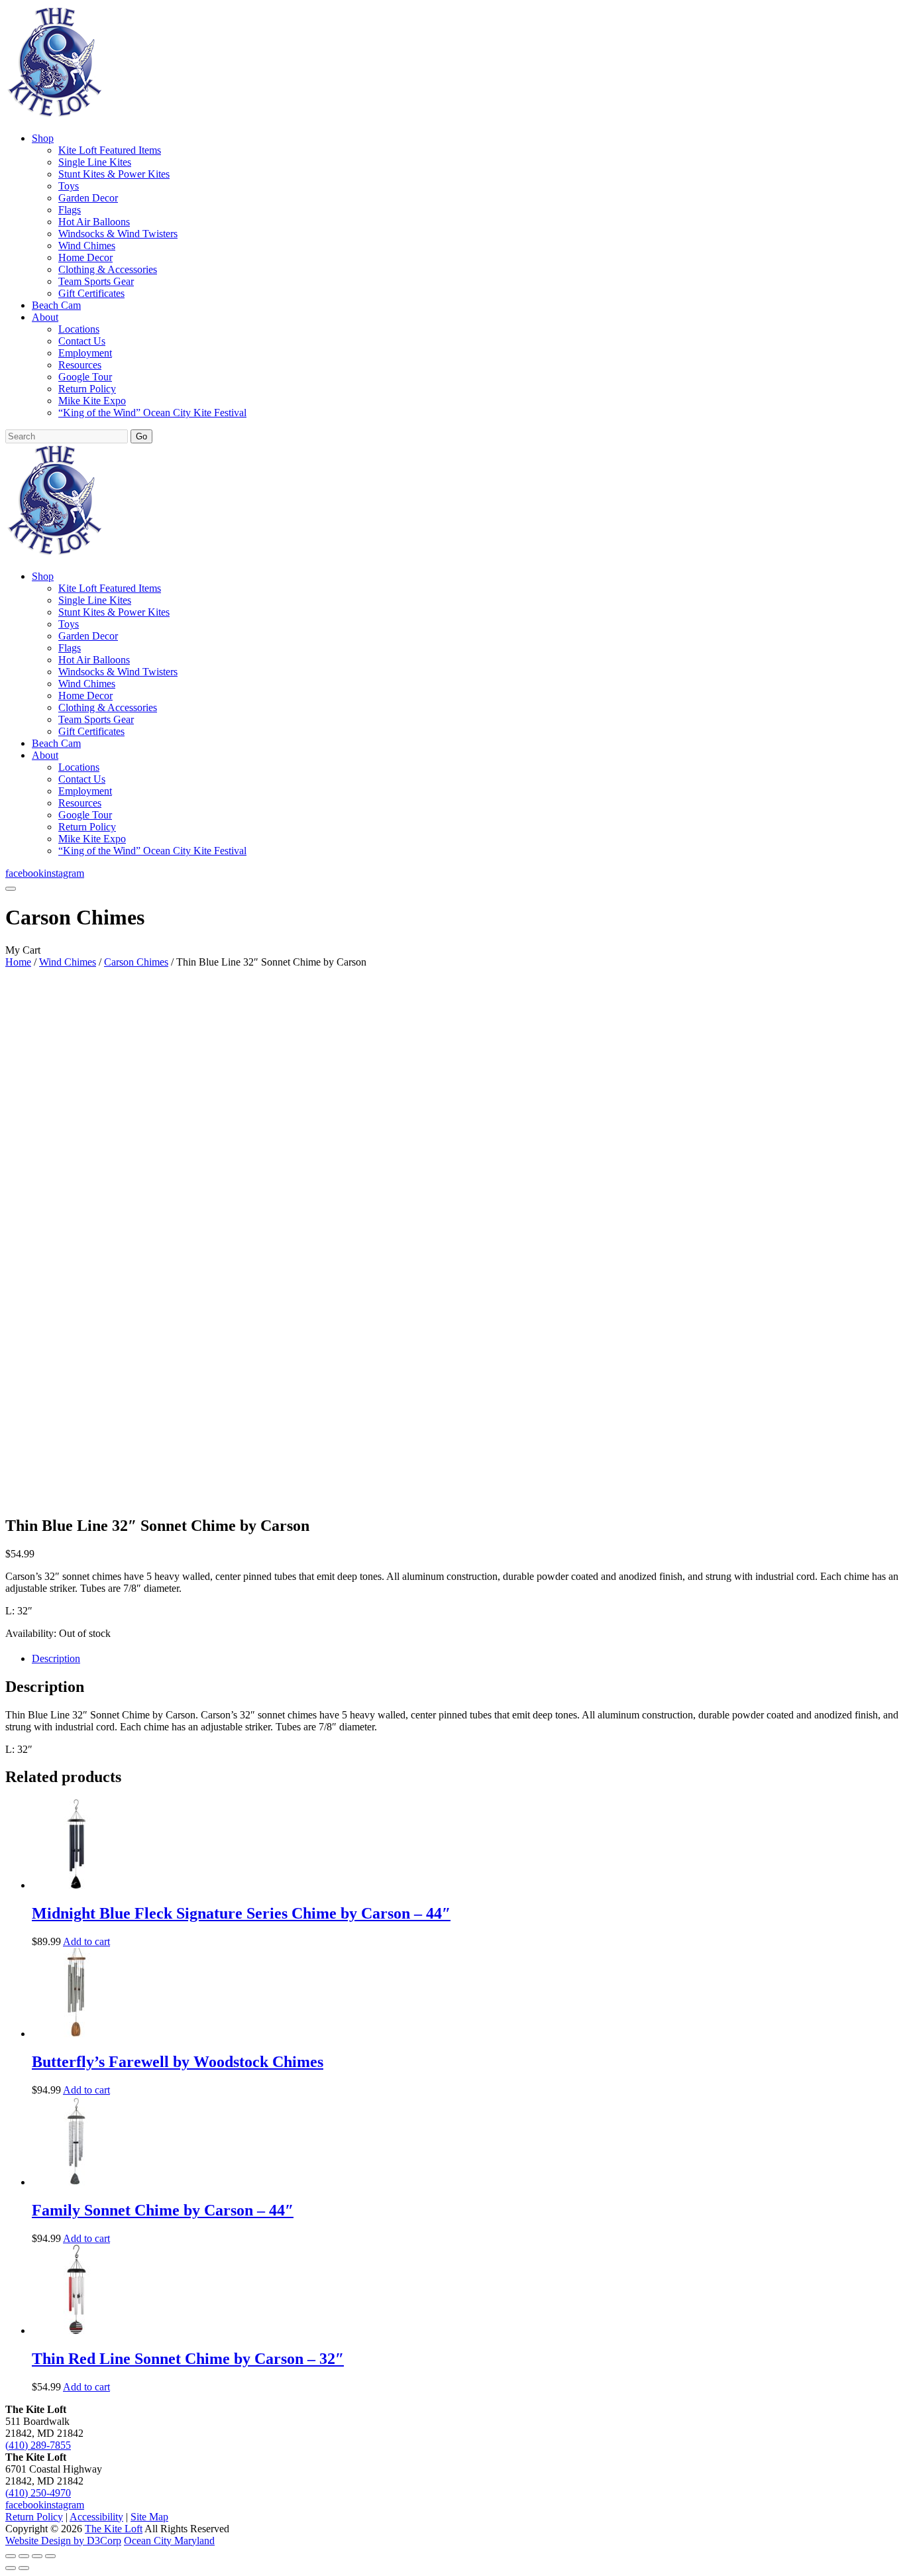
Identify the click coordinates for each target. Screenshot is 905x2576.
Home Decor (85, 257)
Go (141, 436)
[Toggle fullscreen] (24, 2556)
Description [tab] (56, 1658)
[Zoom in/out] (11, 2556)
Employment (85, 353)
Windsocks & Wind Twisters (118, 234)
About (45, 317)
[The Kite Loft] (54, 116)
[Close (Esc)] (50, 2556)
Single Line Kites (95, 162)
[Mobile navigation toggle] (11, 889)
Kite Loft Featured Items (110, 150)
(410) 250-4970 (38, 2493)
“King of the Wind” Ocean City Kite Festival (152, 413)
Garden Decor (88, 198)
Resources (80, 365)
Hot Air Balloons (94, 222)
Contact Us (82, 341)
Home (18, 962)
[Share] (37, 2556)
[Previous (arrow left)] (11, 2568)
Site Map (149, 2517)
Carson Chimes (136, 962)
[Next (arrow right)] (24, 2568)
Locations (79, 329)
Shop (43, 138)
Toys (69, 186)
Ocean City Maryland (169, 2541)
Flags (70, 210)
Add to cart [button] (86, 1941)
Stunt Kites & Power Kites (114, 174)
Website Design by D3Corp (63, 2541)
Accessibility (96, 2517)
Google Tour (85, 377)
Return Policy (87, 389)
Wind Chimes (87, 246)
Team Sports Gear (96, 281)
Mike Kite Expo (92, 401)
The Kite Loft (114, 2529)
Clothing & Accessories (108, 269)
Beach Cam (56, 305)
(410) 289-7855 (38, 2445)
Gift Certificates (91, 293)
